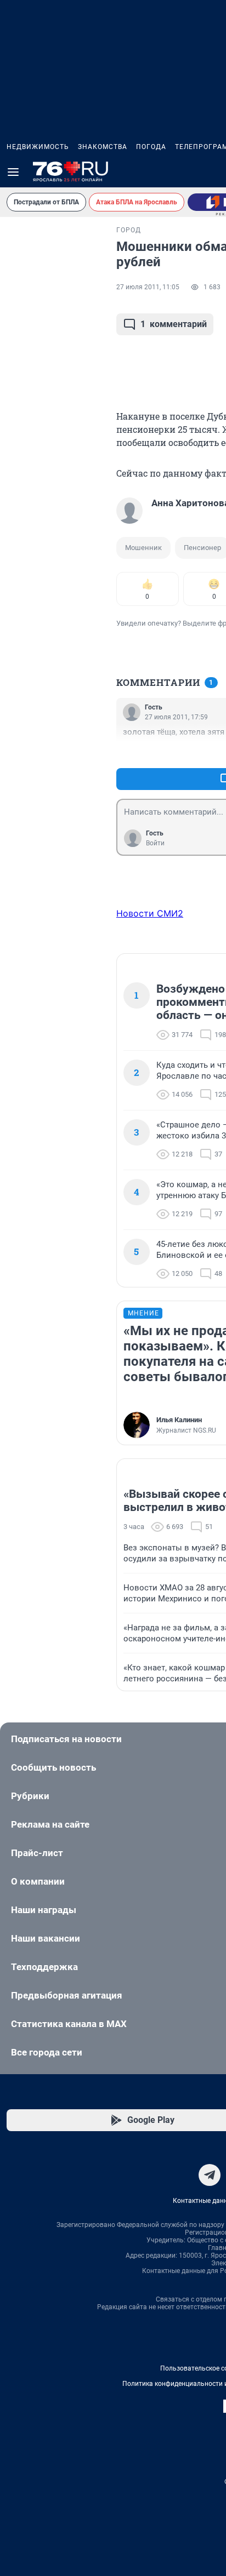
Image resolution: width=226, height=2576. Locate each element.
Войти (155, 843)
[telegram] (210, 2175)
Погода (151, 147)
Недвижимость (38, 147)
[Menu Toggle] (13, 172)
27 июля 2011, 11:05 (148, 287)
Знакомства (103, 147)
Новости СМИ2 (150, 913)
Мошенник (143, 548)
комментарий (174, 324)
